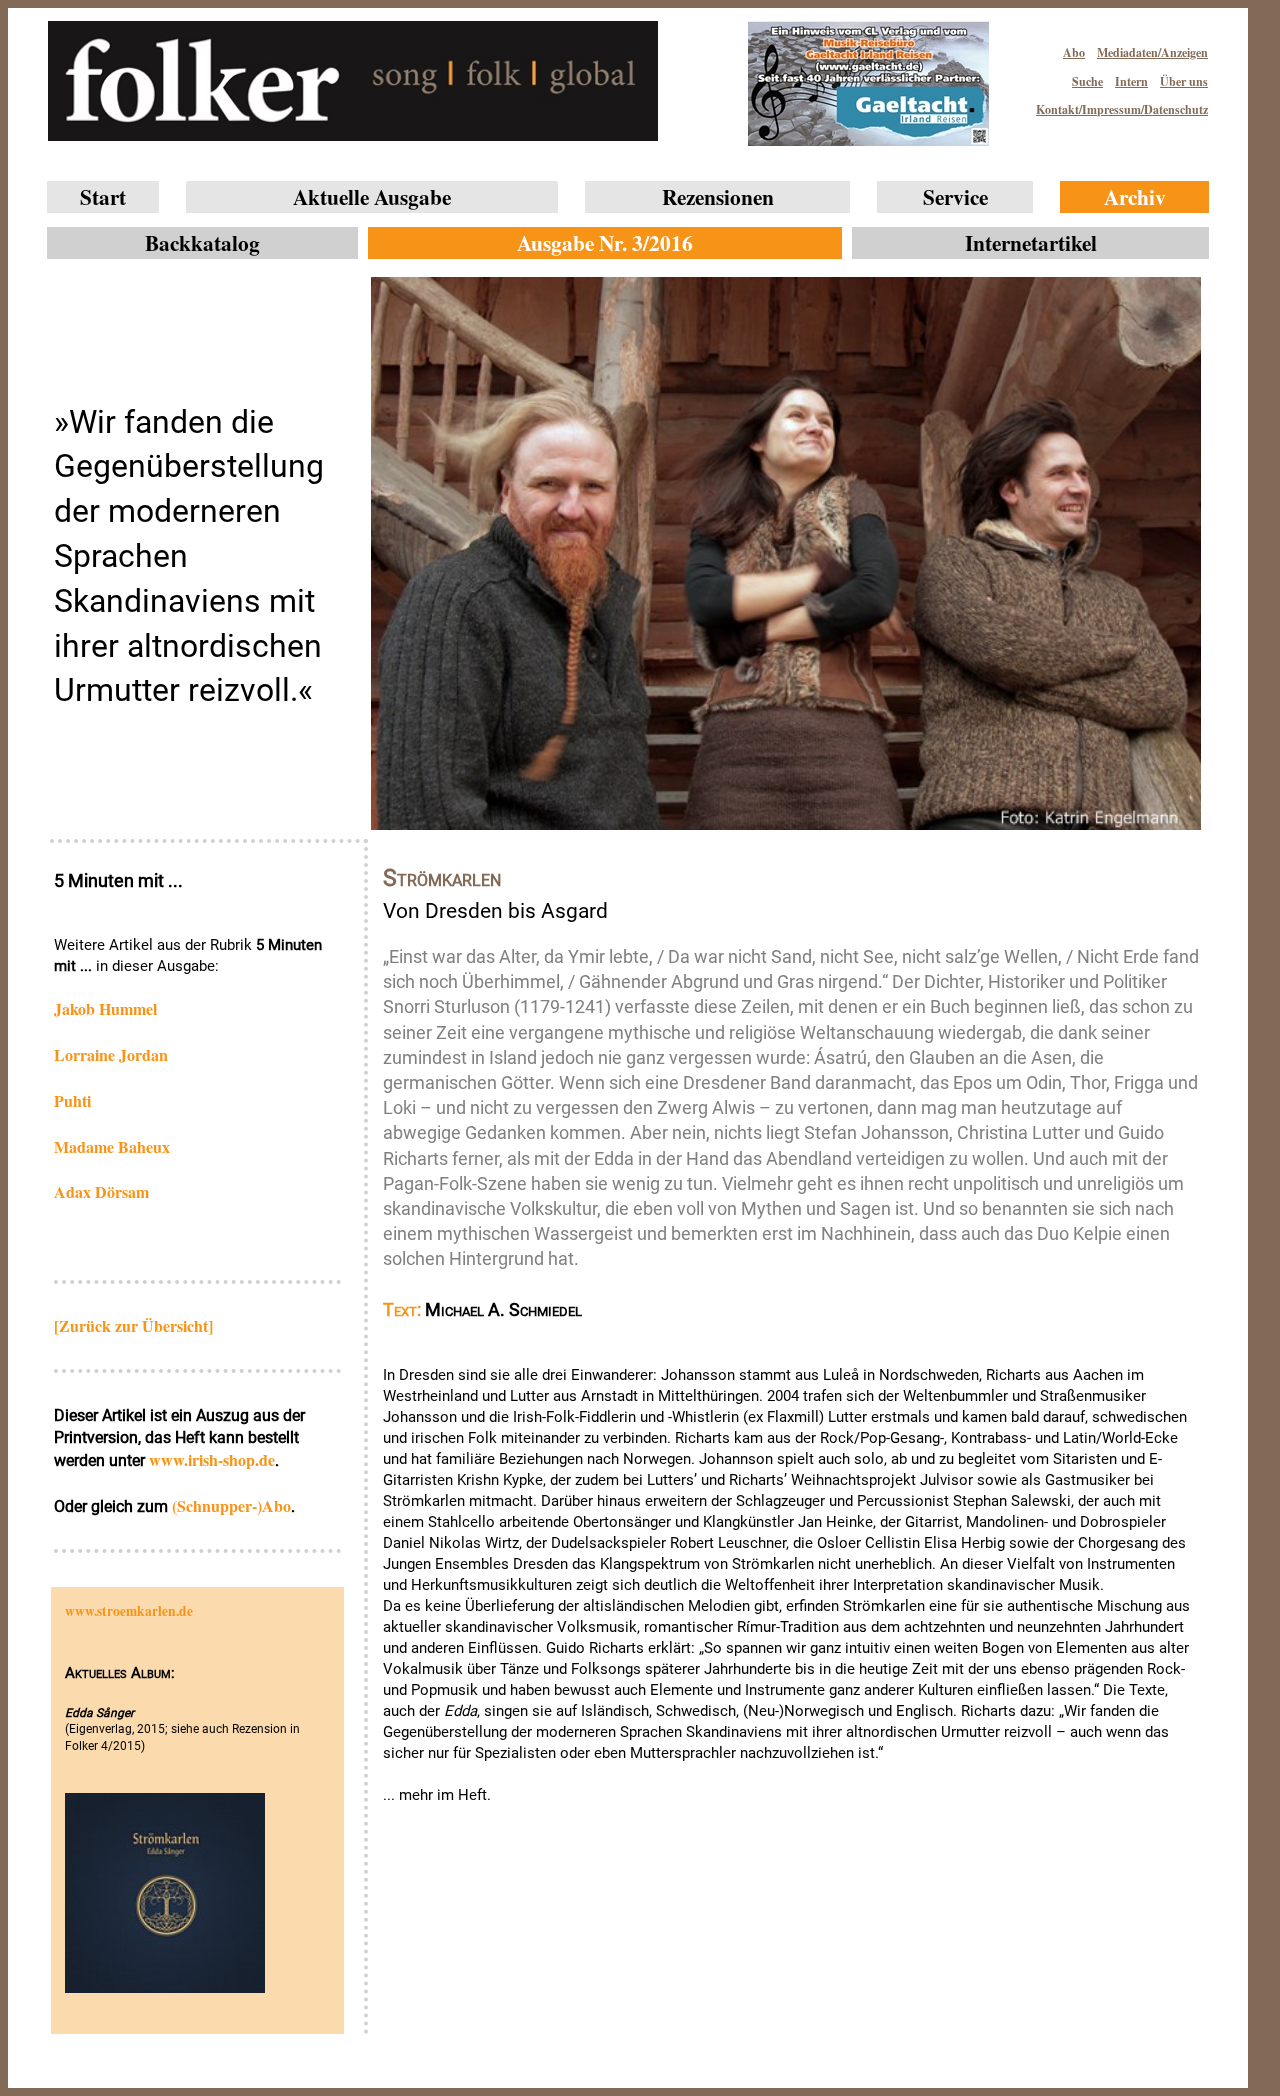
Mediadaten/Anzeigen (1152, 52)
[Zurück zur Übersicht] (133, 1325)
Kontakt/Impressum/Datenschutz (1122, 109)
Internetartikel (1031, 242)
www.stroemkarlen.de (129, 1611)
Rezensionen (718, 196)
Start (103, 196)
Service (955, 196)
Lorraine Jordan (111, 1054)
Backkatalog (202, 242)
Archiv (1135, 196)
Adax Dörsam (101, 1191)
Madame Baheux (112, 1146)
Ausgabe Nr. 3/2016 (605, 242)
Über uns (1184, 81)
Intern (1131, 81)
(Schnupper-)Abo (231, 1505)
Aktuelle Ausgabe (372, 196)
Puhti (72, 1100)
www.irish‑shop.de (212, 1459)
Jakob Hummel (105, 1008)
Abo (1074, 52)
